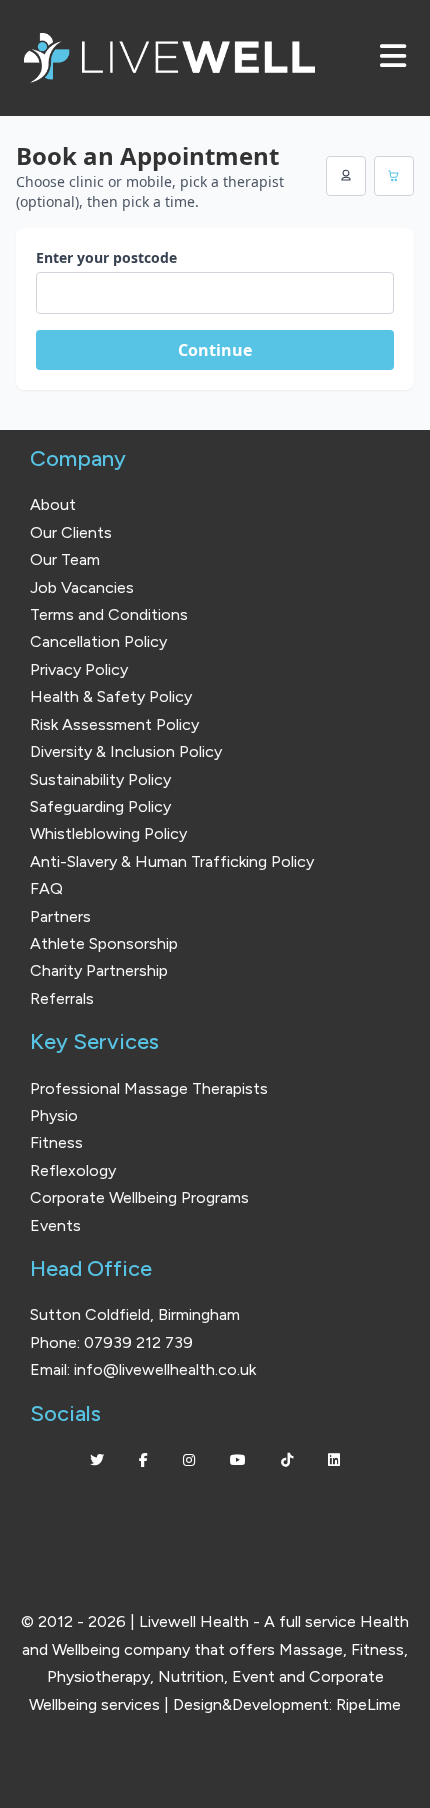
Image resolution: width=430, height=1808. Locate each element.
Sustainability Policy (100, 779)
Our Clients (71, 532)
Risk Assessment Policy (114, 724)
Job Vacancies (82, 587)
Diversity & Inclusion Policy (126, 751)
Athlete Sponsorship (104, 943)
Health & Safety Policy (111, 696)
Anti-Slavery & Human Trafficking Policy (172, 861)
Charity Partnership (99, 970)
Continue (215, 350)
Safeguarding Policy (100, 806)
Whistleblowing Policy (108, 833)
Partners (60, 916)
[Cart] (394, 176)
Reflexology (73, 1170)
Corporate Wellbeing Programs (139, 1197)
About (53, 504)
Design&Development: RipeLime (287, 1704)
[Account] (346, 176)
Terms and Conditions (109, 614)
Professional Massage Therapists (149, 1088)
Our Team (65, 559)
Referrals (62, 998)
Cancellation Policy (98, 641)
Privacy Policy (79, 669)
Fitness (56, 1142)
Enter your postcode (106, 257)
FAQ (46, 888)
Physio (54, 1115)
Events (55, 1225)
